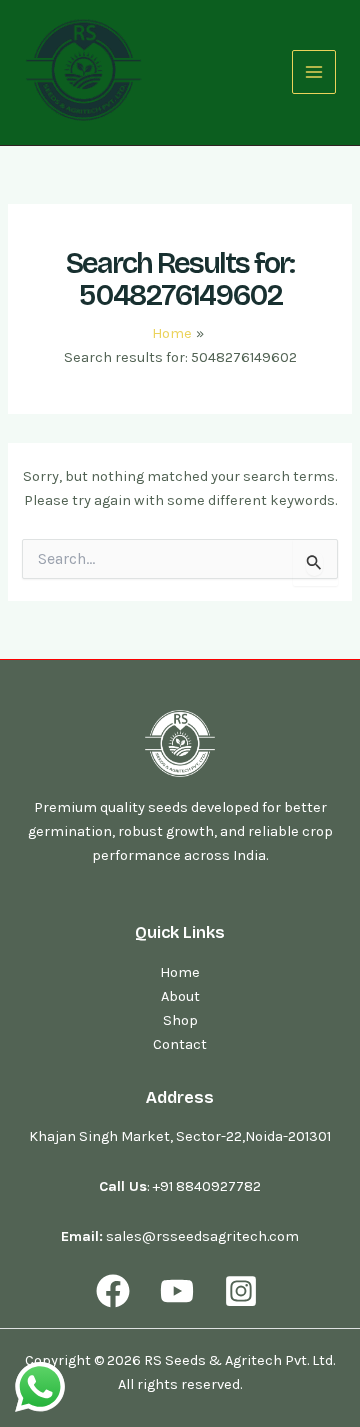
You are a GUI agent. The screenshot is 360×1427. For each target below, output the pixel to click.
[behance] (244, 1291)
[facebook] (117, 1291)
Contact (180, 1044)
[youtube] (180, 1291)
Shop (180, 1020)
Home (180, 972)
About (180, 996)
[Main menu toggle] (314, 72)
